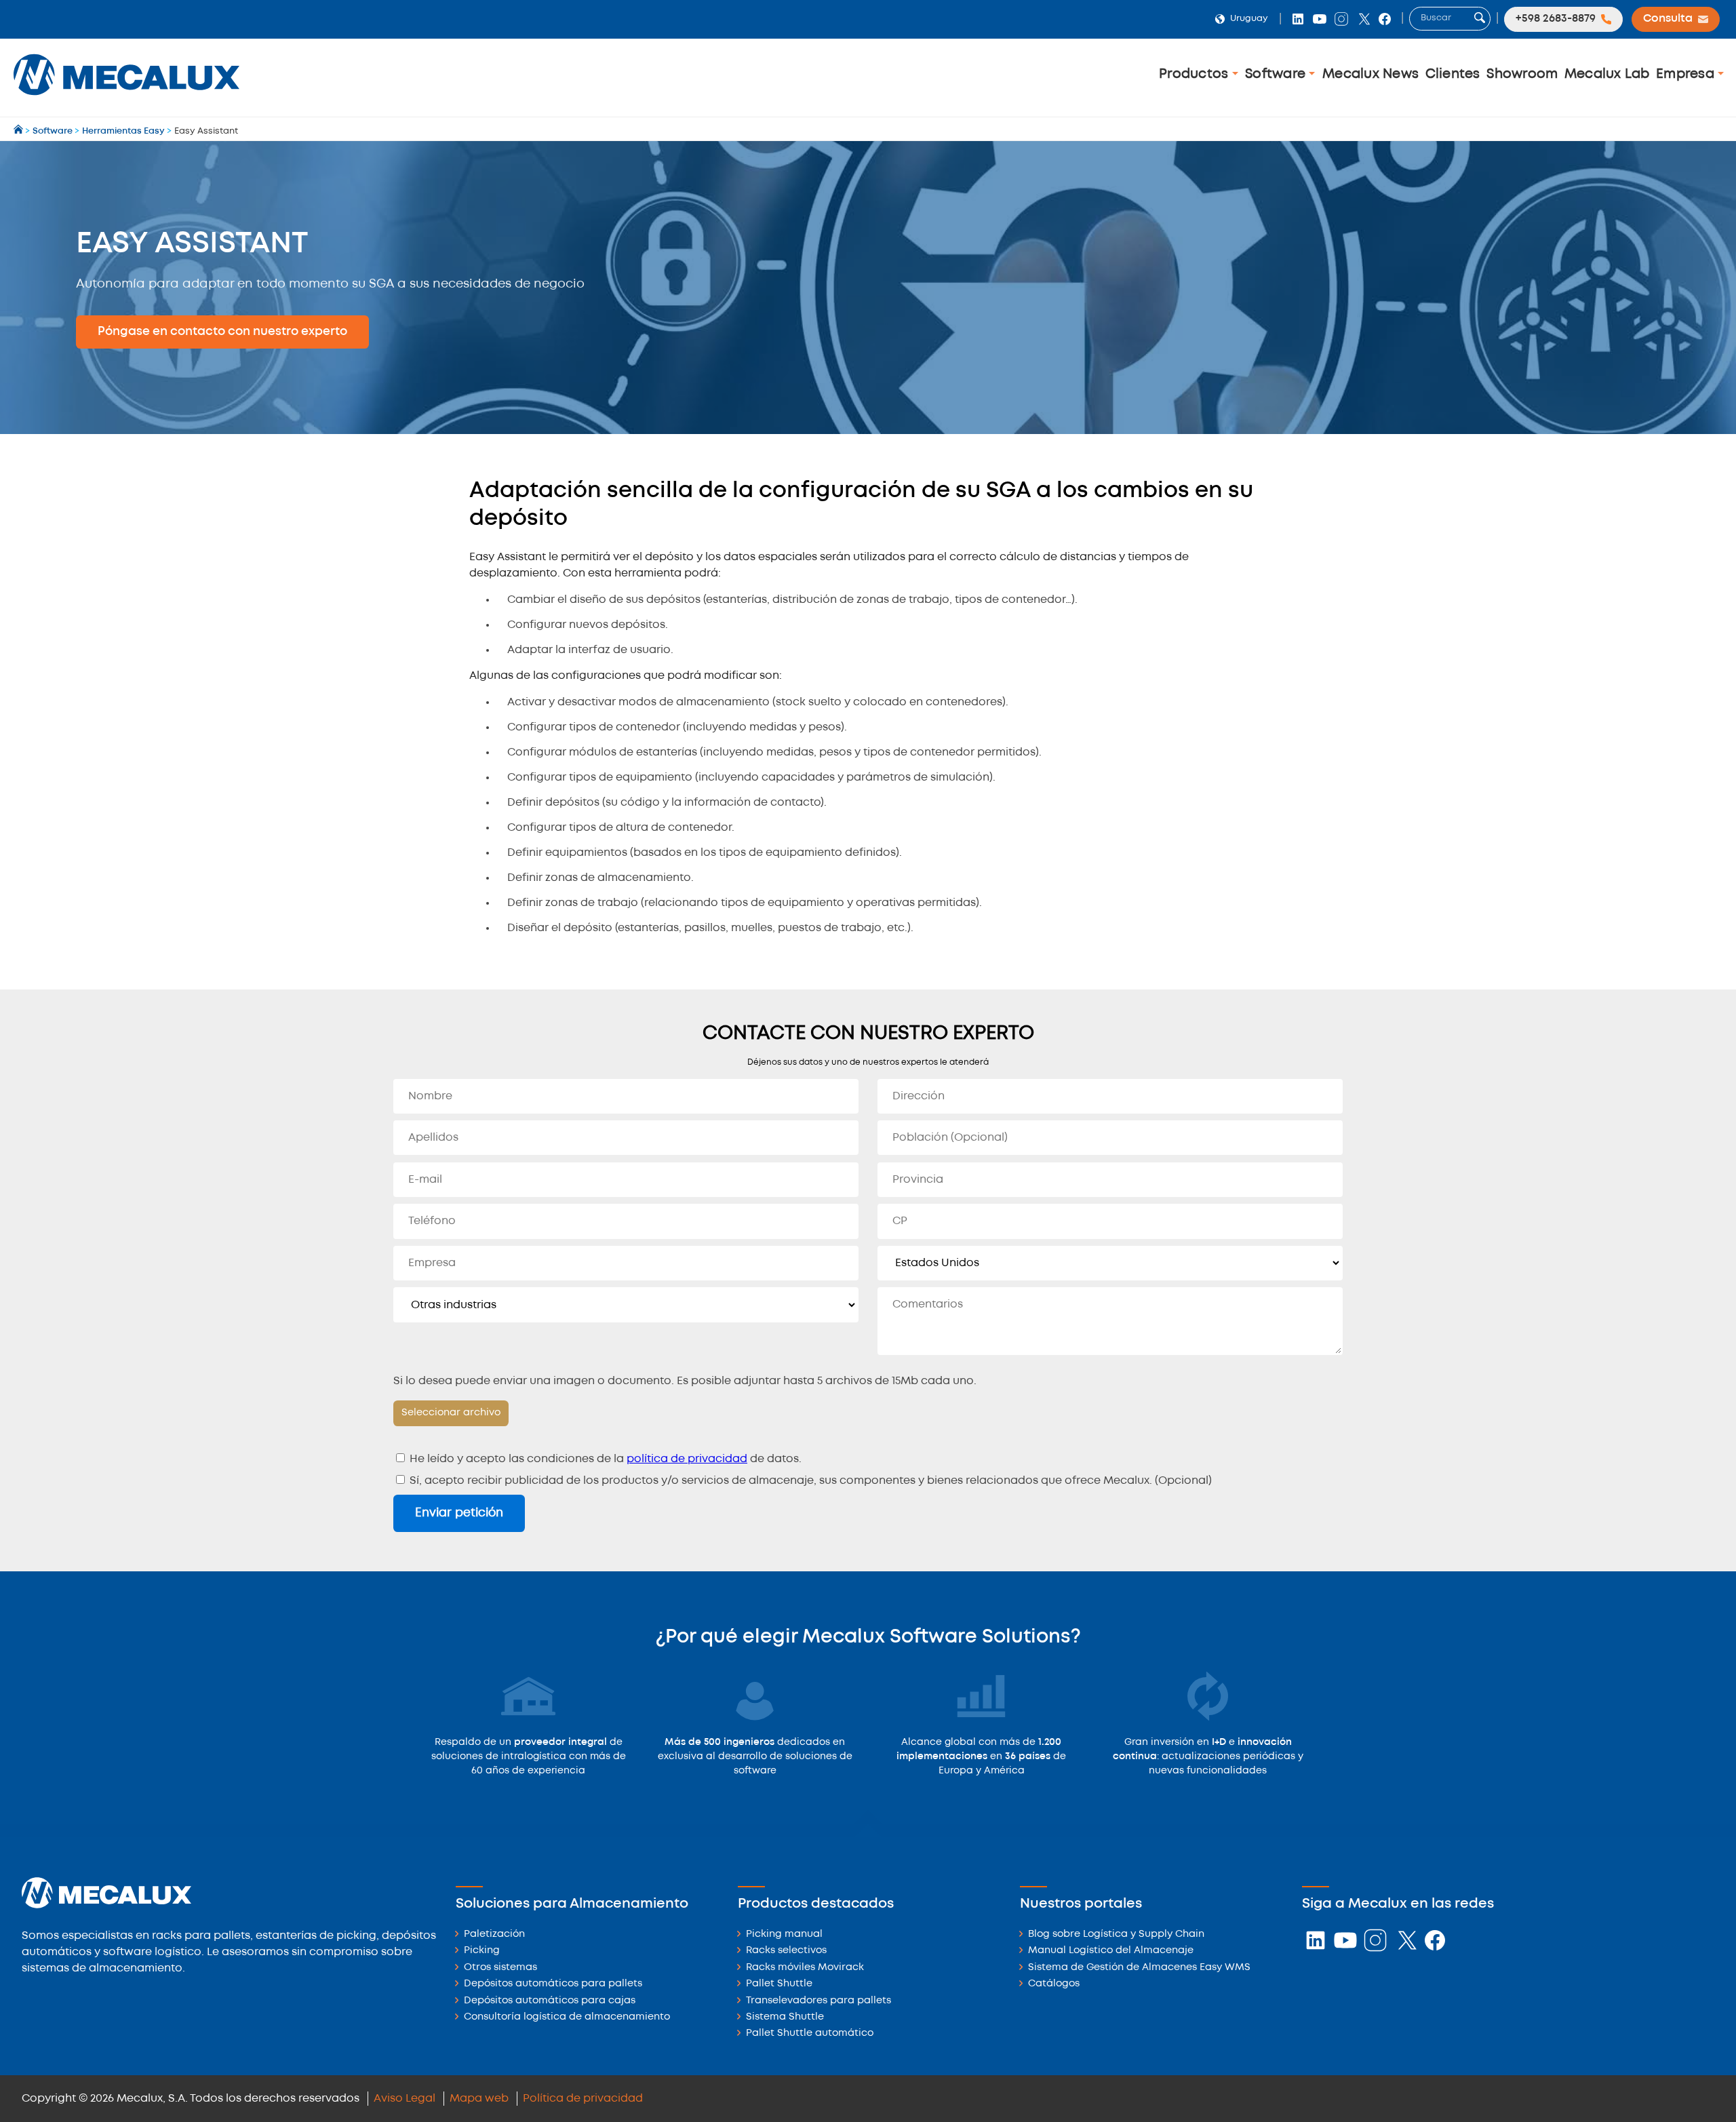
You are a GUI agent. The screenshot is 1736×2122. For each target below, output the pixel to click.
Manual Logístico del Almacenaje (1111, 1951)
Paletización (494, 1934)
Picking (482, 1951)
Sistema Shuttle (785, 2017)
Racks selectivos (786, 1951)
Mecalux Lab (1607, 74)
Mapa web (479, 2099)
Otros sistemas (500, 1968)
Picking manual (784, 1934)
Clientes (1453, 74)
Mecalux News (1370, 74)
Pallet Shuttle (779, 1984)
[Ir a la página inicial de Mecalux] (19, 131)
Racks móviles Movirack (805, 1968)
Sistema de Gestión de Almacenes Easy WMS (1139, 1968)
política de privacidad (687, 1459)
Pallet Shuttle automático (810, 2033)
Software (1277, 74)
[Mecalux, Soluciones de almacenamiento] (126, 99)
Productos (1196, 74)
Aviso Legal (405, 2099)
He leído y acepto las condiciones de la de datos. (604, 1459)
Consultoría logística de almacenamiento (567, 2017)
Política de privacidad (583, 2099)
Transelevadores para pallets (818, 2001)
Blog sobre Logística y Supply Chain (1116, 1934)
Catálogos (1054, 1984)
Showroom (1522, 74)
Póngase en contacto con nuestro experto (222, 332)
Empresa (1687, 74)
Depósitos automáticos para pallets (553, 1984)
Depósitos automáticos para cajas (550, 2001)
